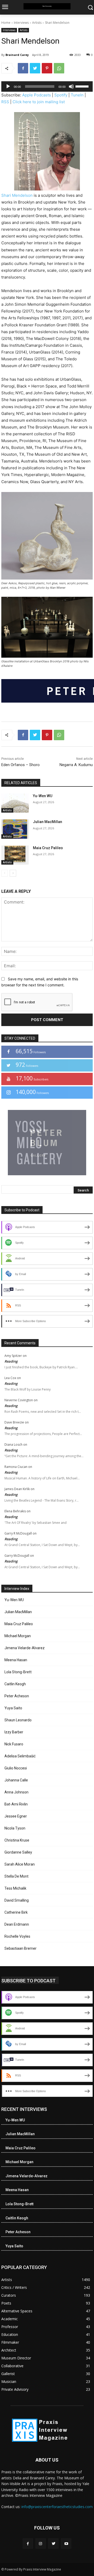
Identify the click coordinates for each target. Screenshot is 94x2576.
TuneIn (77, 95)
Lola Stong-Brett (18, 1672)
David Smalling (17, 1900)
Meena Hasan (16, 1660)
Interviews (21, 23)
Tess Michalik (15, 1888)
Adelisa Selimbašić (20, 1756)
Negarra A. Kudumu (76, 765)
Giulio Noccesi (16, 1768)
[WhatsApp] (59, 68)
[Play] (8, 86)
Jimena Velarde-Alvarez (25, 1648)
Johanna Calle (16, 1780)
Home (6, 23)
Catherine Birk (16, 1912)
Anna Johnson (16, 1792)
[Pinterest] (47, 68)
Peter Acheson (17, 1696)
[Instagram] (41, 2543)
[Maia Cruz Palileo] (15, 855)
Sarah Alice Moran (20, 1864)
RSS (5, 102)
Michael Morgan (18, 1636)
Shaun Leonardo (18, 1720)
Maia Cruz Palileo (48, 848)
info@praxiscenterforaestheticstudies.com (57, 2507)
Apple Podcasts (37, 95)
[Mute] (71, 86)
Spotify (61, 95)
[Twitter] (35, 68)
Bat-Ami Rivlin (16, 1804)
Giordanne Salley (18, 1852)
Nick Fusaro (14, 1744)
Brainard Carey (17, 55)
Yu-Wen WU (43, 796)
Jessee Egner (16, 1816)
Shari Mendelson (17, 195)
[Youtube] (66, 2543)
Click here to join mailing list (39, 102)
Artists (37, 23)
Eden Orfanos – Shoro (20, 765)
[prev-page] (5, 873)
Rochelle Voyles (17, 1936)
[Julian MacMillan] (15, 829)
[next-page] (13, 873)
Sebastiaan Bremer (20, 1948)
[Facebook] (23, 68)
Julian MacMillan (48, 822)
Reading (11, 1361)
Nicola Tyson (15, 1828)
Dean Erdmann (17, 1924)
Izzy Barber (14, 1732)
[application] (47, 86)
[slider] (83, 86)
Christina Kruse (17, 1840)
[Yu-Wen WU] (15, 803)
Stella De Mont (16, 1876)
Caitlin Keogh (15, 1684)
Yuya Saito (13, 1708)
